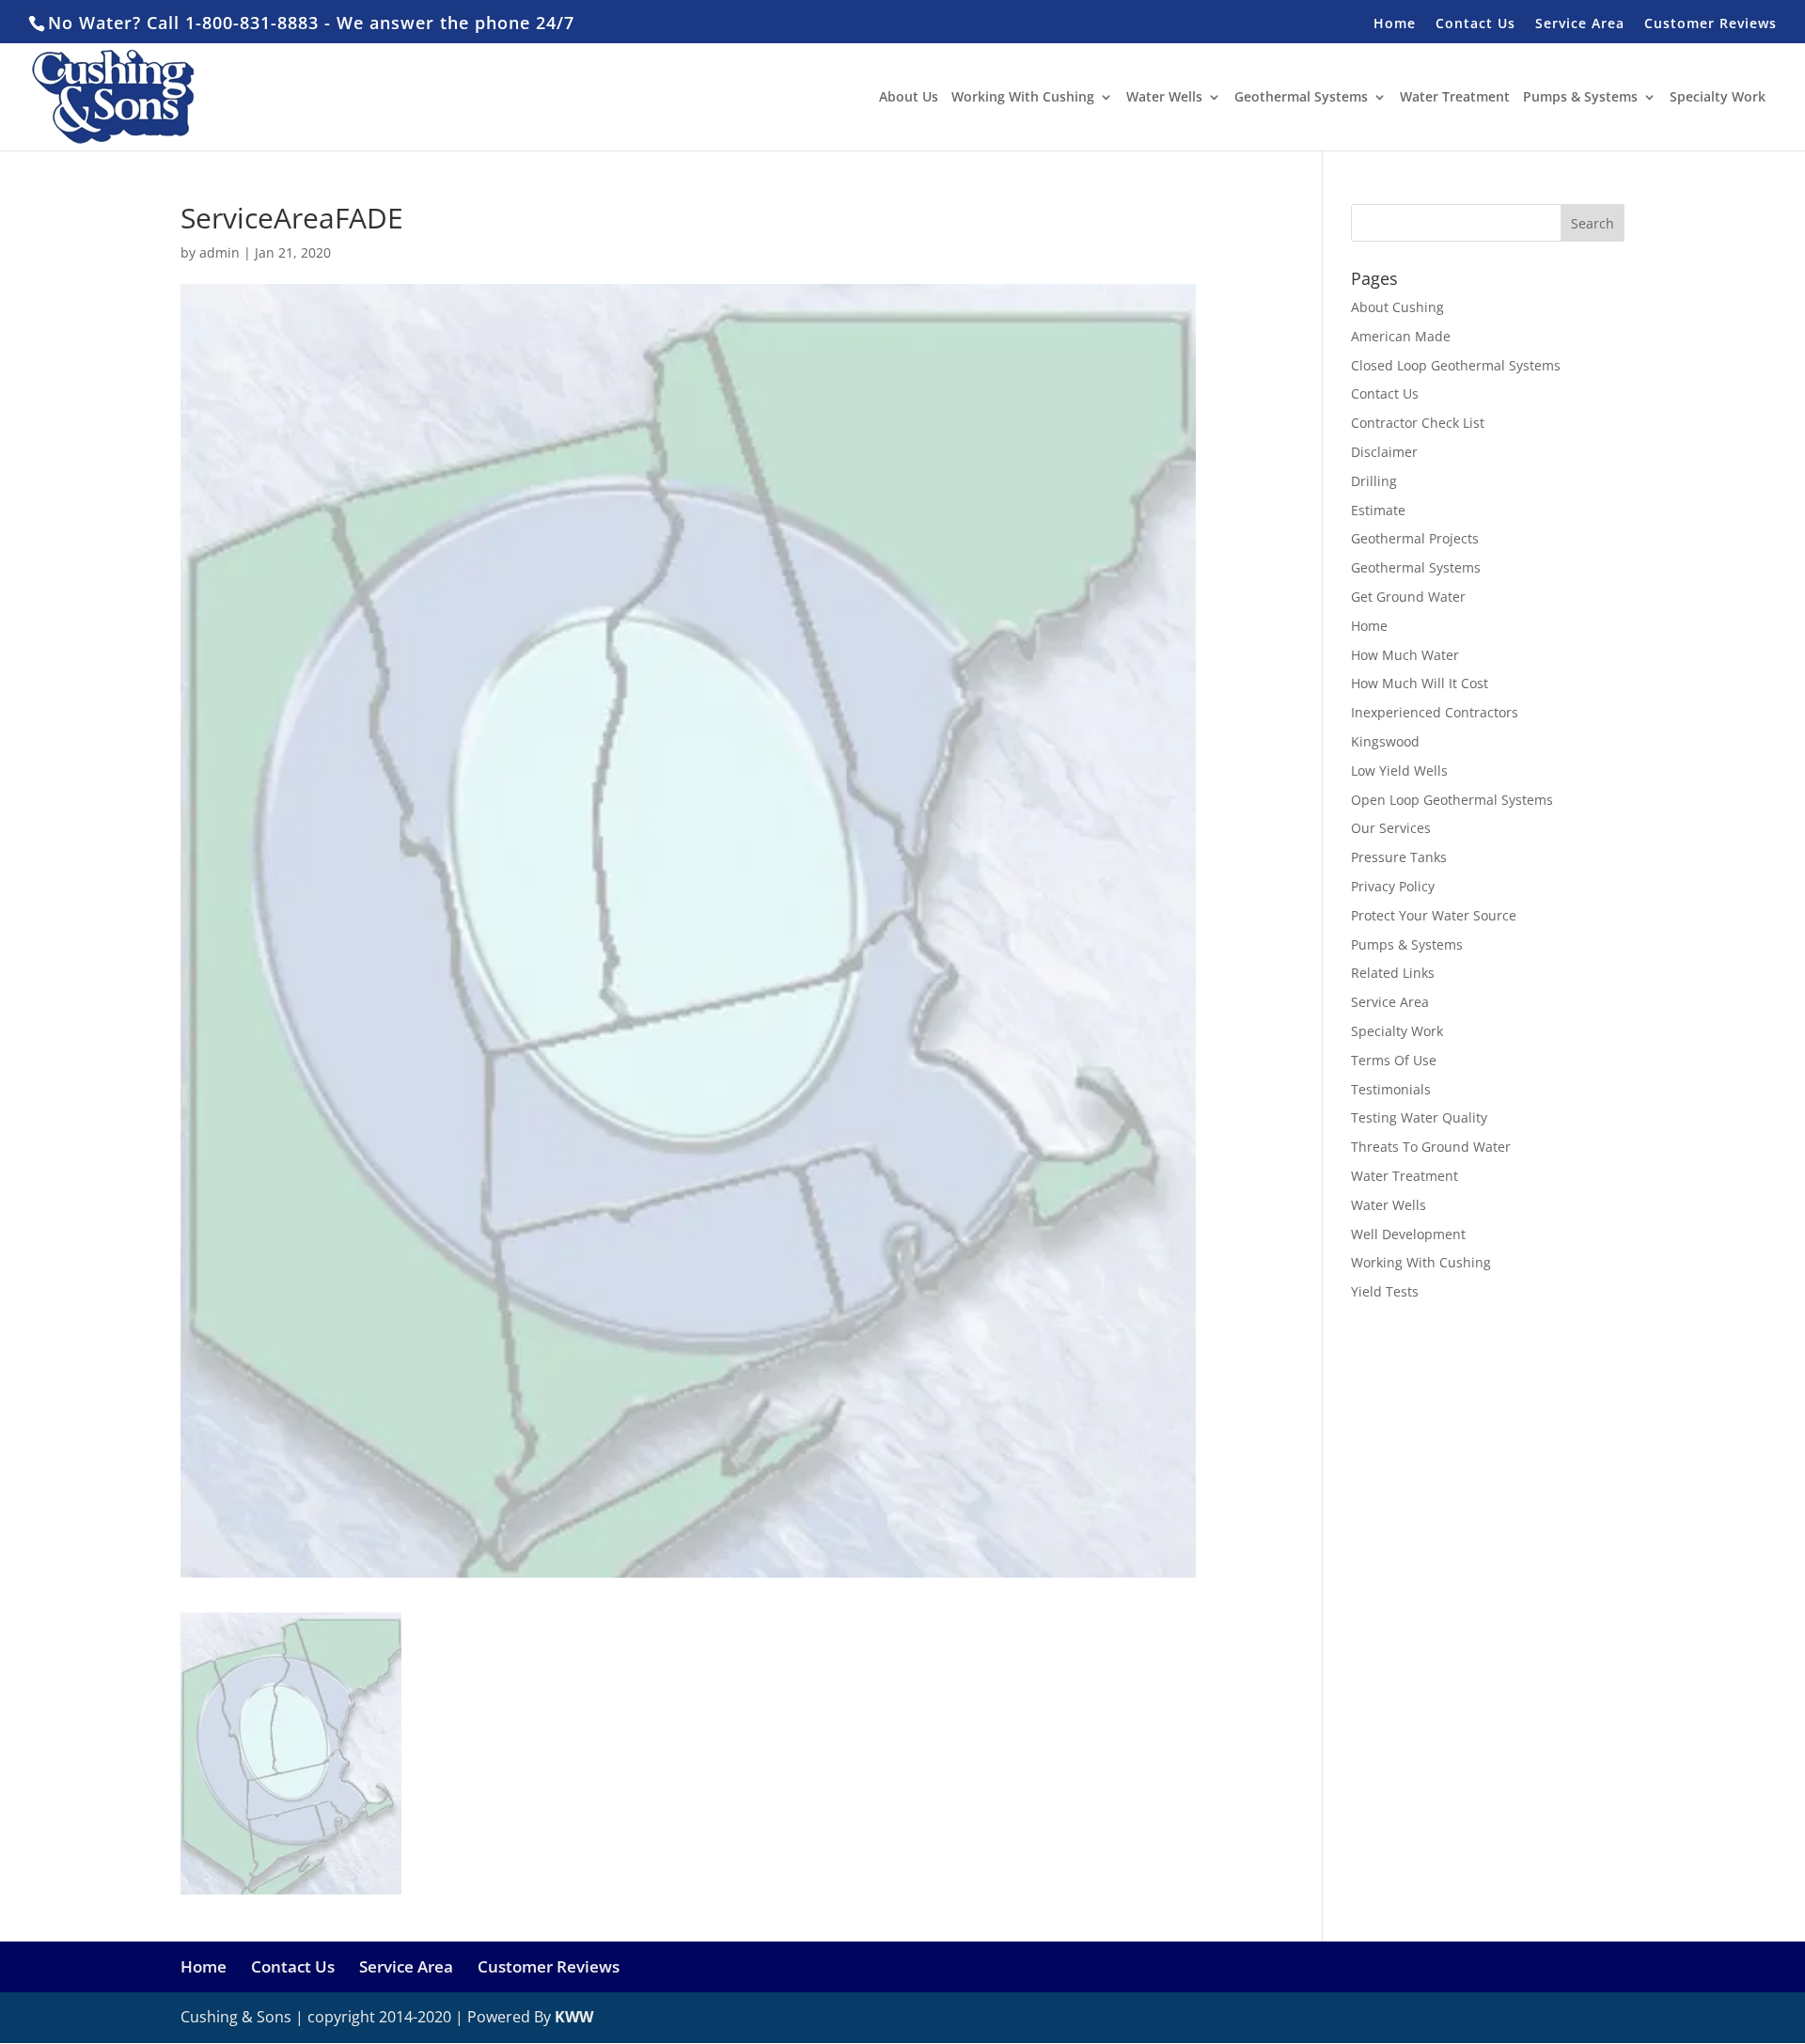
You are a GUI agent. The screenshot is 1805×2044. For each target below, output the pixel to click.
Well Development (1408, 1234)
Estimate (1378, 510)
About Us (909, 98)
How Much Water (1405, 655)
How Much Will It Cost (1420, 683)
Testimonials (1391, 1089)
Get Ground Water (1408, 597)
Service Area (1580, 24)
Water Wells (1164, 98)
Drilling (1374, 481)
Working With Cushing (1023, 98)
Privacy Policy (1393, 886)
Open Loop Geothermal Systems (1452, 800)
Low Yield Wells (1399, 770)
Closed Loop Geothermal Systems (1456, 365)
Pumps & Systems (1580, 98)
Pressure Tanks (1399, 857)
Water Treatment (1455, 98)
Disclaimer (1384, 452)
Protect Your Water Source (1434, 915)
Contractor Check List (1418, 423)
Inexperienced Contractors (1435, 712)
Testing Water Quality (1419, 1117)
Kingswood (1385, 741)
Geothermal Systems (1301, 98)
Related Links (1393, 973)
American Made (1401, 336)
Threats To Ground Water (1431, 1147)
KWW (574, 2017)
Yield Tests (1385, 1291)
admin (220, 252)
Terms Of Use (1394, 1060)
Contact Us (1475, 24)
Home (1395, 24)
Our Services (1391, 828)
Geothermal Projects (1415, 538)
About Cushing (1397, 307)
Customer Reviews (1711, 24)
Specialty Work (1718, 98)
